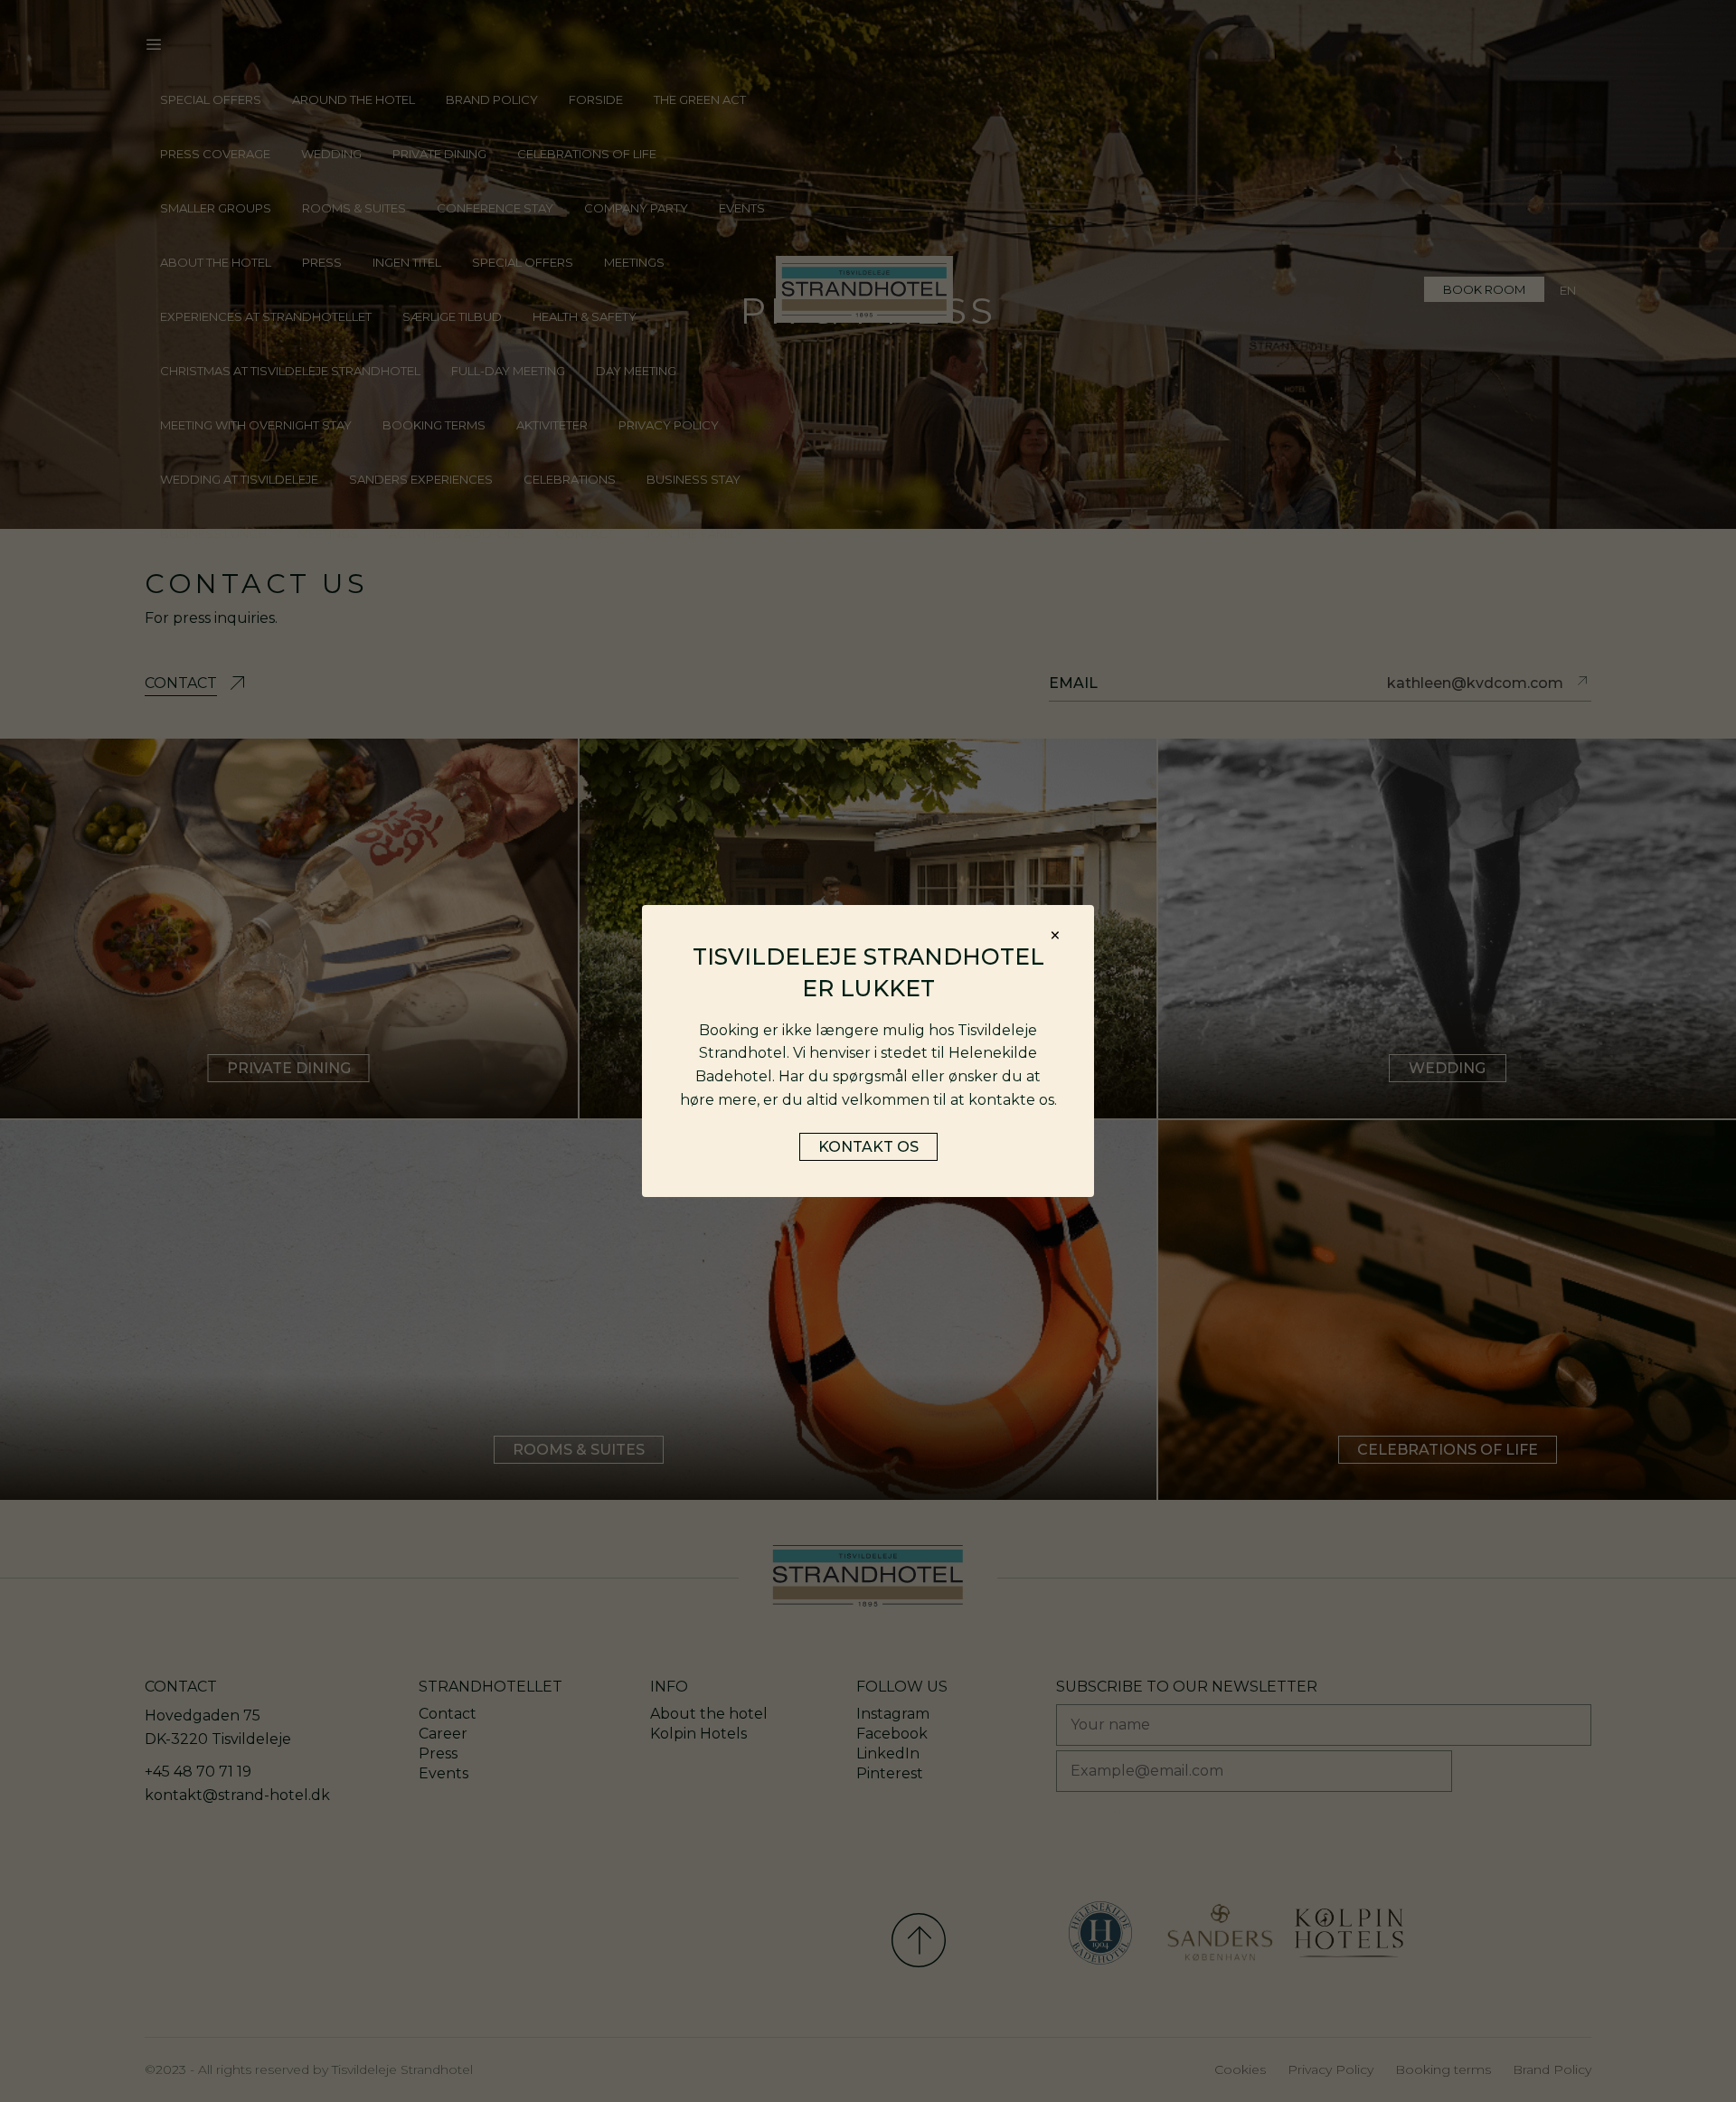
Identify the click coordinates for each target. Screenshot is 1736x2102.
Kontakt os (868, 1147)
